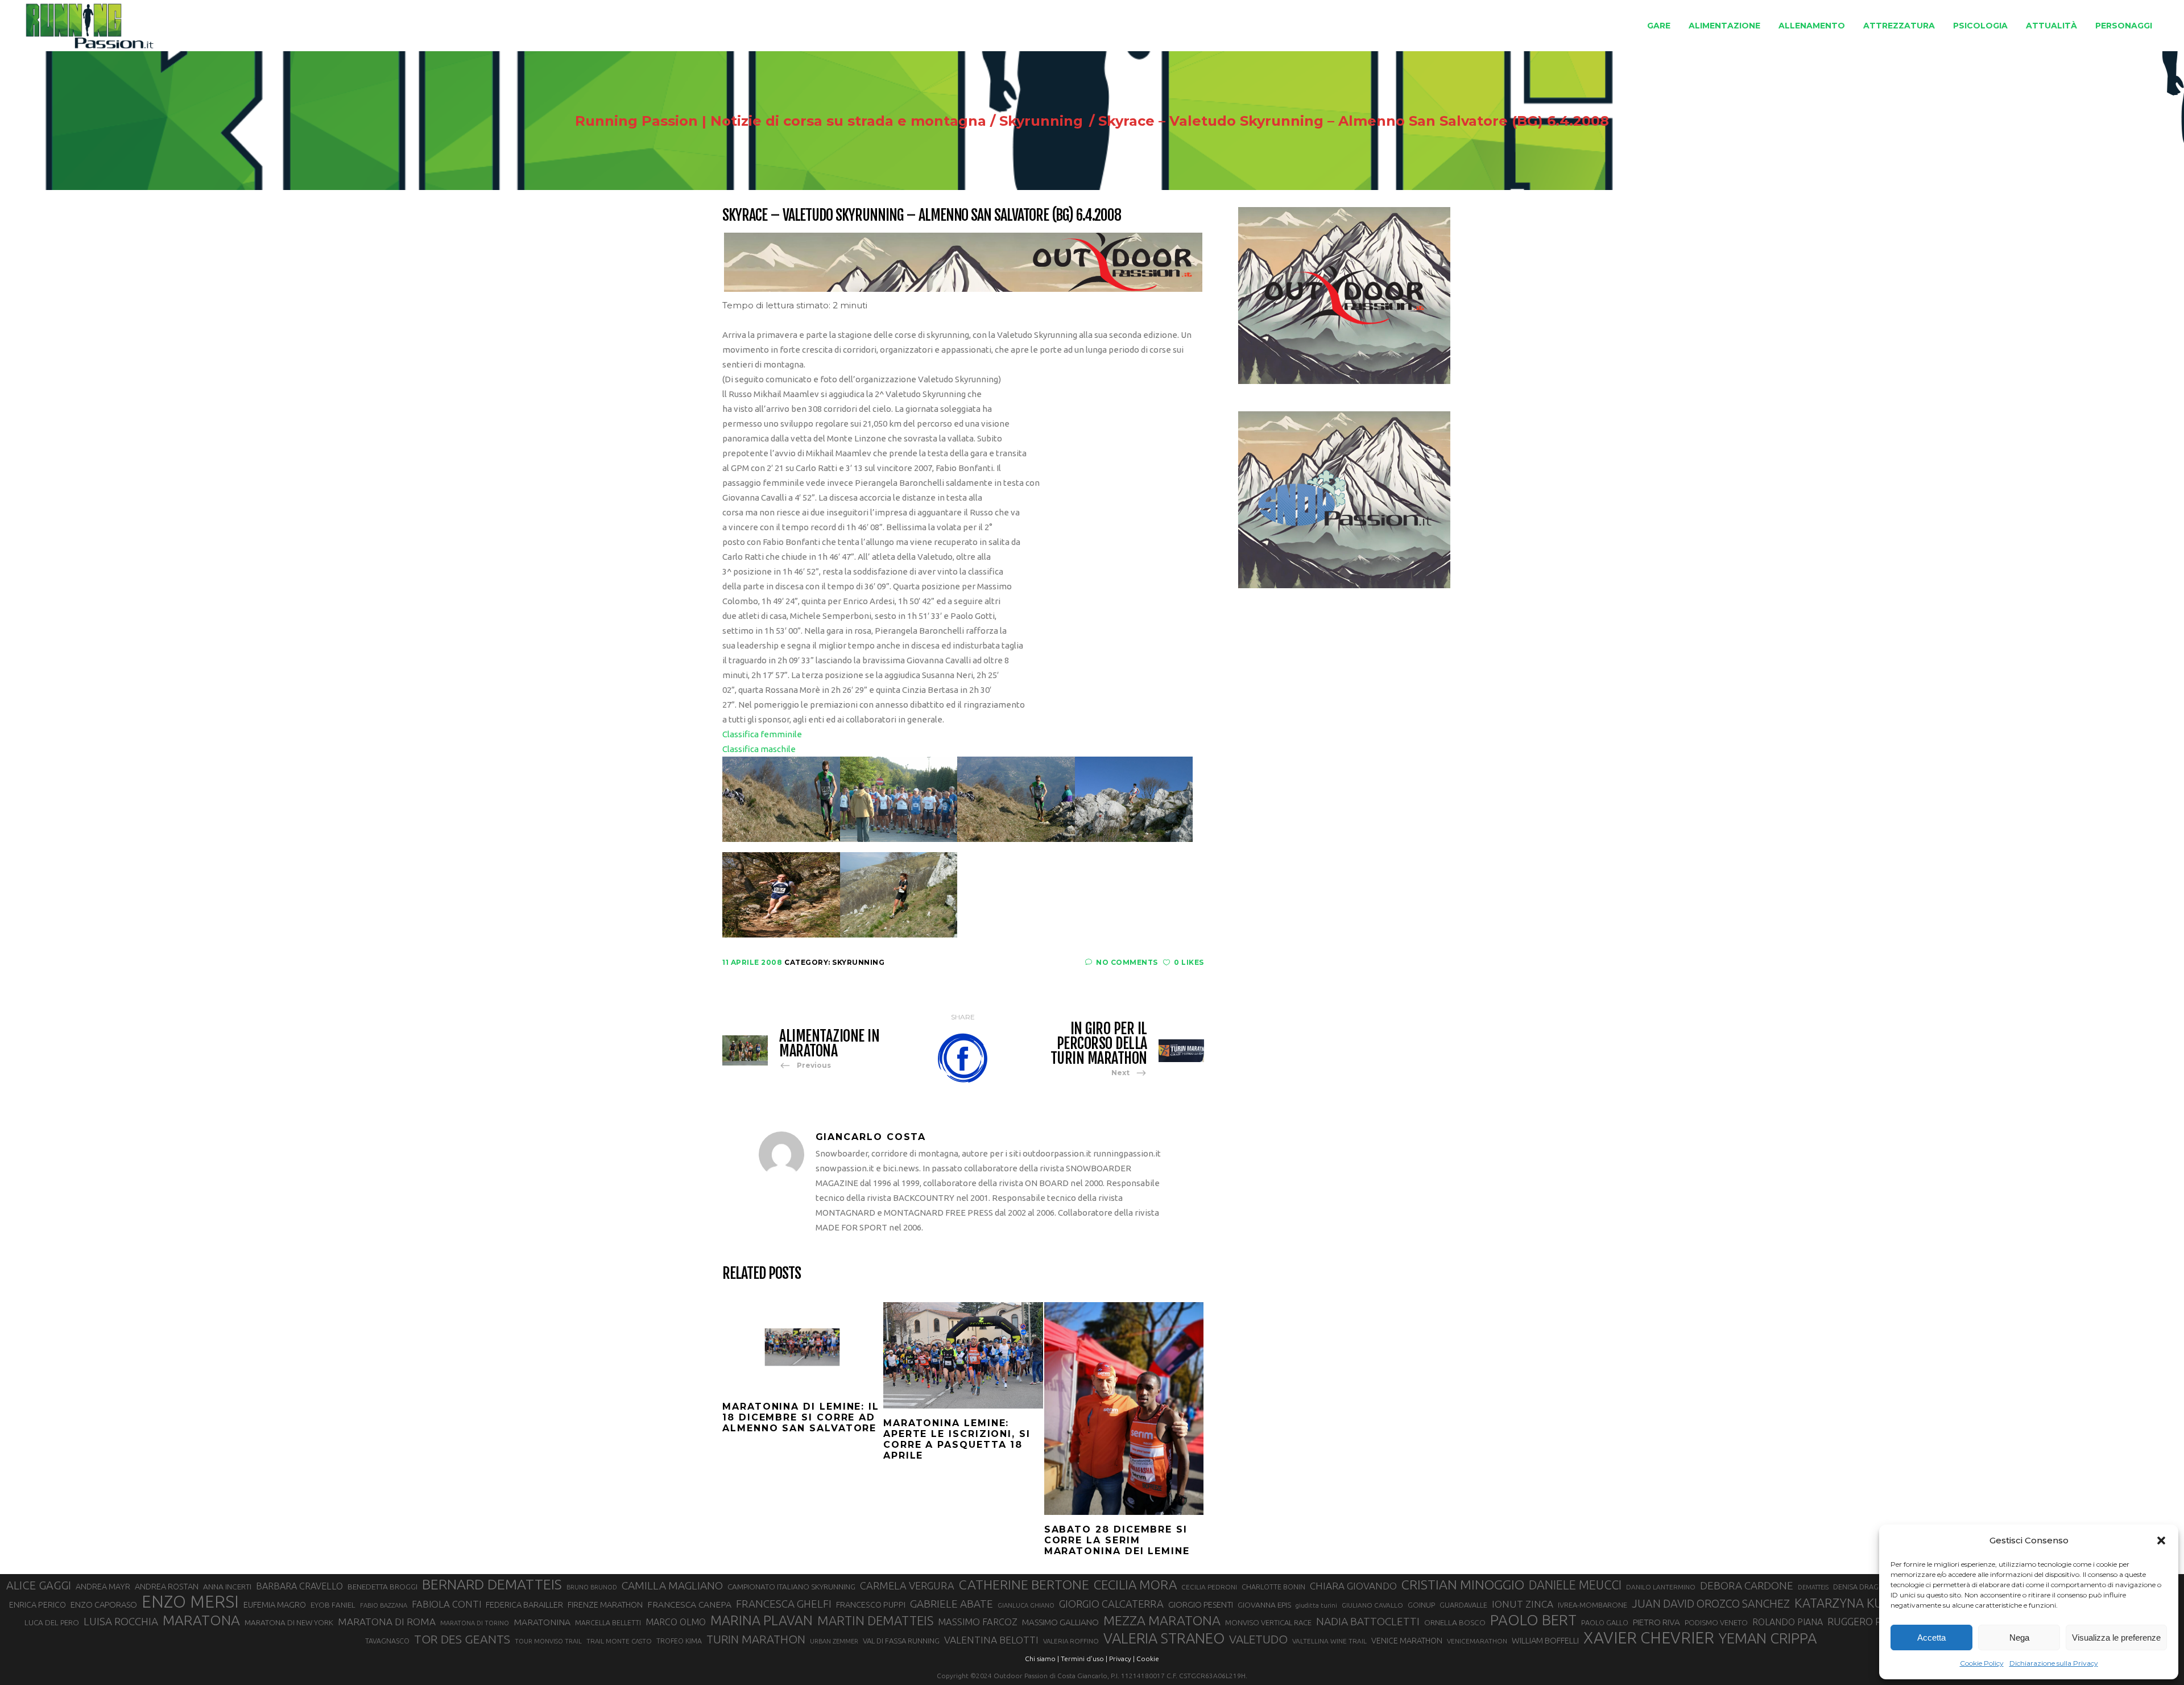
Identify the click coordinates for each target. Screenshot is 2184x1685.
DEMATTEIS (1813, 1587)
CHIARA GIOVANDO (1353, 1586)
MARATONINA (542, 1622)
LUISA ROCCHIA (121, 1621)
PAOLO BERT (1533, 1620)
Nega (2019, 1637)
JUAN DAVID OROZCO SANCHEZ (1711, 1604)
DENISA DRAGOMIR (1865, 1587)
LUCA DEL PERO (52, 1622)
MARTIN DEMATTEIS (875, 1620)
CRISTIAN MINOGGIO (1463, 1584)
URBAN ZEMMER (834, 1641)
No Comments (1127, 962)
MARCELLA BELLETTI (608, 1622)
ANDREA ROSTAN (167, 1586)
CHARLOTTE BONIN (1273, 1587)
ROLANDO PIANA (1788, 1622)
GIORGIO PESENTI (1201, 1605)
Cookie (1148, 1659)
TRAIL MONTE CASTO (619, 1641)
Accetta (1931, 1637)
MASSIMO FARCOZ (978, 1622)
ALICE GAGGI (39, 1585)
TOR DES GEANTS (462, 1639)
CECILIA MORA (1135, 1585)
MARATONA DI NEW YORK (289, 1622)
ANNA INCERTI (227, 1587)
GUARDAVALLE (1463, 1605)
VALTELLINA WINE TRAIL (1329, 1641)
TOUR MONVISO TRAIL (548, 1641)
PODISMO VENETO (1716, 1622)
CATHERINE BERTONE (1024, 1584)
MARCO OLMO (676, 1622)
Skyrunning (1041, 121)
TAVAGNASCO (387, 1641)
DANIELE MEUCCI (1575, 1585)
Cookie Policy (1982, 1663)
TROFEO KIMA (679, 1641)
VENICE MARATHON (1407, 1641)
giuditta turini (1316, 1605)
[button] (2161, 1541)
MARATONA (201, 1620)
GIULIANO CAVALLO (1372, 1605)
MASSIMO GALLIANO (1060, 1622)
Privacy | (1122, 1659)
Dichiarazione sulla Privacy (2054, 1663)
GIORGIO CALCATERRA (1111, 1604)
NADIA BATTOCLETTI (1368, 1621)
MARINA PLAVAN (762, 1620)
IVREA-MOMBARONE (1592, 1605)
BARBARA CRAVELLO (299, 1586)
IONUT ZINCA (1523, 1604)
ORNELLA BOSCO (1455, 1622)
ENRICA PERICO (38, 1605)
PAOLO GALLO (1605, 1622)
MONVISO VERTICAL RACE (1268, 1622)
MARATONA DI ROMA (387, 1622)
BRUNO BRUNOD (592, 1587)
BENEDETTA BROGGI (382, 1587)
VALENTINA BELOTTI (991, 1640)
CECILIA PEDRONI (1209, 1587)
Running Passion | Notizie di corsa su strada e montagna (781, 121)
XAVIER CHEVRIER (1649, 1638)
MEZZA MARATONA (1162, 1620)
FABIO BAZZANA (384, 1605)
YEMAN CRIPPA (1768, 1638)
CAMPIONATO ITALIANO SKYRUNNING (791, 1587)
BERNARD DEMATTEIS (492, 1584)
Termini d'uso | (1084, 1659)
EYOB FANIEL (333, 1605)
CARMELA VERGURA (907, 1585)
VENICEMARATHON (1477, 1641)
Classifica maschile (759, 749)
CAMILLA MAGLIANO (672, 1585)
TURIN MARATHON (756, 1639)
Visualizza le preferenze (2116, 1637)
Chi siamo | (1042, 1659)
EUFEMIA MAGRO (275, 1605)
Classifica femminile (762, 734)
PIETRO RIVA (1656, 1622)
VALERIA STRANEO (1164, 1638)
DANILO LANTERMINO (1661, 1587)
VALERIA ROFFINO (1071, 1641)
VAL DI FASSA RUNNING (901, 1641)
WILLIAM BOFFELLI (1545, 1640)
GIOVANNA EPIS (1264, 1605)
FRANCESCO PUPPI (871, 1605)
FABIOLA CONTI (446, 1604)
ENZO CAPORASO (104, 1605)
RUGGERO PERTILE (1870, 1621)
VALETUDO (1258, 1639)
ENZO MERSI (190, 1602)
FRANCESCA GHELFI (784, 1604)
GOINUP (1421, 1605)
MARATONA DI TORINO (475, 1623)
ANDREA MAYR (103, 1587)
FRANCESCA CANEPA (689, 1604)
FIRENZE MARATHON (605, 1605)
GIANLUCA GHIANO (1026, 1605)
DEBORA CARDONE (1747, 1585)
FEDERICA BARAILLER (524, 1605)
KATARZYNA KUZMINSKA (1865, 1603)
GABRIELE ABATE (952, 1604)
